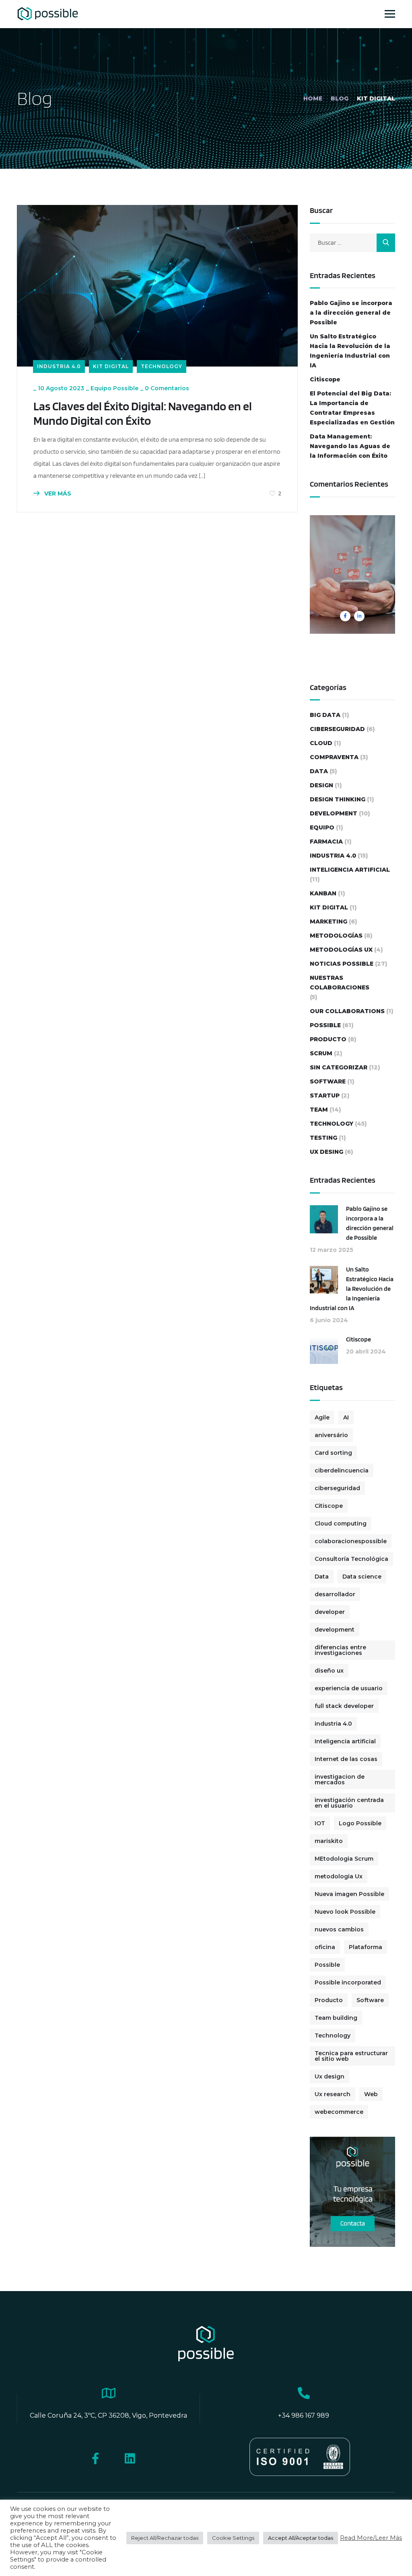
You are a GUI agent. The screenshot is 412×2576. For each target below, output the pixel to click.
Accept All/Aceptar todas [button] (301, 2538)
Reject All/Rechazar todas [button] (165, 2538)
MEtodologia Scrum (344, 1859)
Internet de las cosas (346, 1759)
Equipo (322, 827)
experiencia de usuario (349, 1688)
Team (319, 1110)
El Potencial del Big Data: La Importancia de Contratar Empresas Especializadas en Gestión (352, 408)
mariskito (329, 1841)
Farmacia (326, 842)
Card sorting (333, 1453)
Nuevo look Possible (345, 1912)
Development (334, 813)
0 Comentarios (167, 388)
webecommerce (339, 2112)
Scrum (321, 1053)
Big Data (325, 715)
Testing (323, 1138)
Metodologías (336, 936)
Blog (340, 98)
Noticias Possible (342, 964)
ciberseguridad (337, 729)
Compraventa (334, 757)
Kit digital (111, 366)
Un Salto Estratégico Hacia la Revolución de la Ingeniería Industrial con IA (350, 351)
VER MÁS (57, 493)
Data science (362, 1577)
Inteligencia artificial (345, 1741)
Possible (325, 1025)
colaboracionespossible (351, 1541)
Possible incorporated (348, 1982)
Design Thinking (338, 799)
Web (371, 2094)
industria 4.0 (333, 1724)
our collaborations (347, 1011)
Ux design (330, 2076)
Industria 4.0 (59, 366)
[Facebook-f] (95, 2458)
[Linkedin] (130, 2458)
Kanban (323, 893)
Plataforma (366, 1947)
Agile (322, 1417)
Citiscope (325, 379)
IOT (320, 1823)
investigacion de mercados (340, 1779)
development (335, 1630)
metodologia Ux (339, 1876)
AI (346, 1417)
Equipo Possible (114, 388)
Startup (325, 1096)
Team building (336, 2018)
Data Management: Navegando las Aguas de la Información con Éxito (350, 446)
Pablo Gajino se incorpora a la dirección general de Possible (351, 313)
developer (330, 1612)
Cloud (321, 743)
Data (319, 771)
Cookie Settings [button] (233, 2538)
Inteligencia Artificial (350, 870)
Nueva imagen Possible (349, 1894)
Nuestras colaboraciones (340, 983)
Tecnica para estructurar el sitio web (351, 2056)
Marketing (329, 921)
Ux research (333, 2094)
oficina (325, 1947)
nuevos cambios (339, 1929)
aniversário (331, 1435)
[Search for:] (353, 243)
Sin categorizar (339, 1067)
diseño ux (329, 1671)
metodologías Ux (341, 950)
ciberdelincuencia (342, 1470)
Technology (162, 366)
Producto (328, 1039)
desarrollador (335, 1594)
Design (321, 785)
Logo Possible (360, 1823)
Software (328, 1081)
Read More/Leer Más (371, 2538)
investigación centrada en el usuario (349, 1803)
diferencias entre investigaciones (340, 1650)
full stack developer (344, 1706)
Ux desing (327, 1152)
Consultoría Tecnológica (351, 1559)
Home (313, 98)
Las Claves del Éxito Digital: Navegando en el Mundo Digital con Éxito (143, 413)
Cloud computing (341, 1523)
